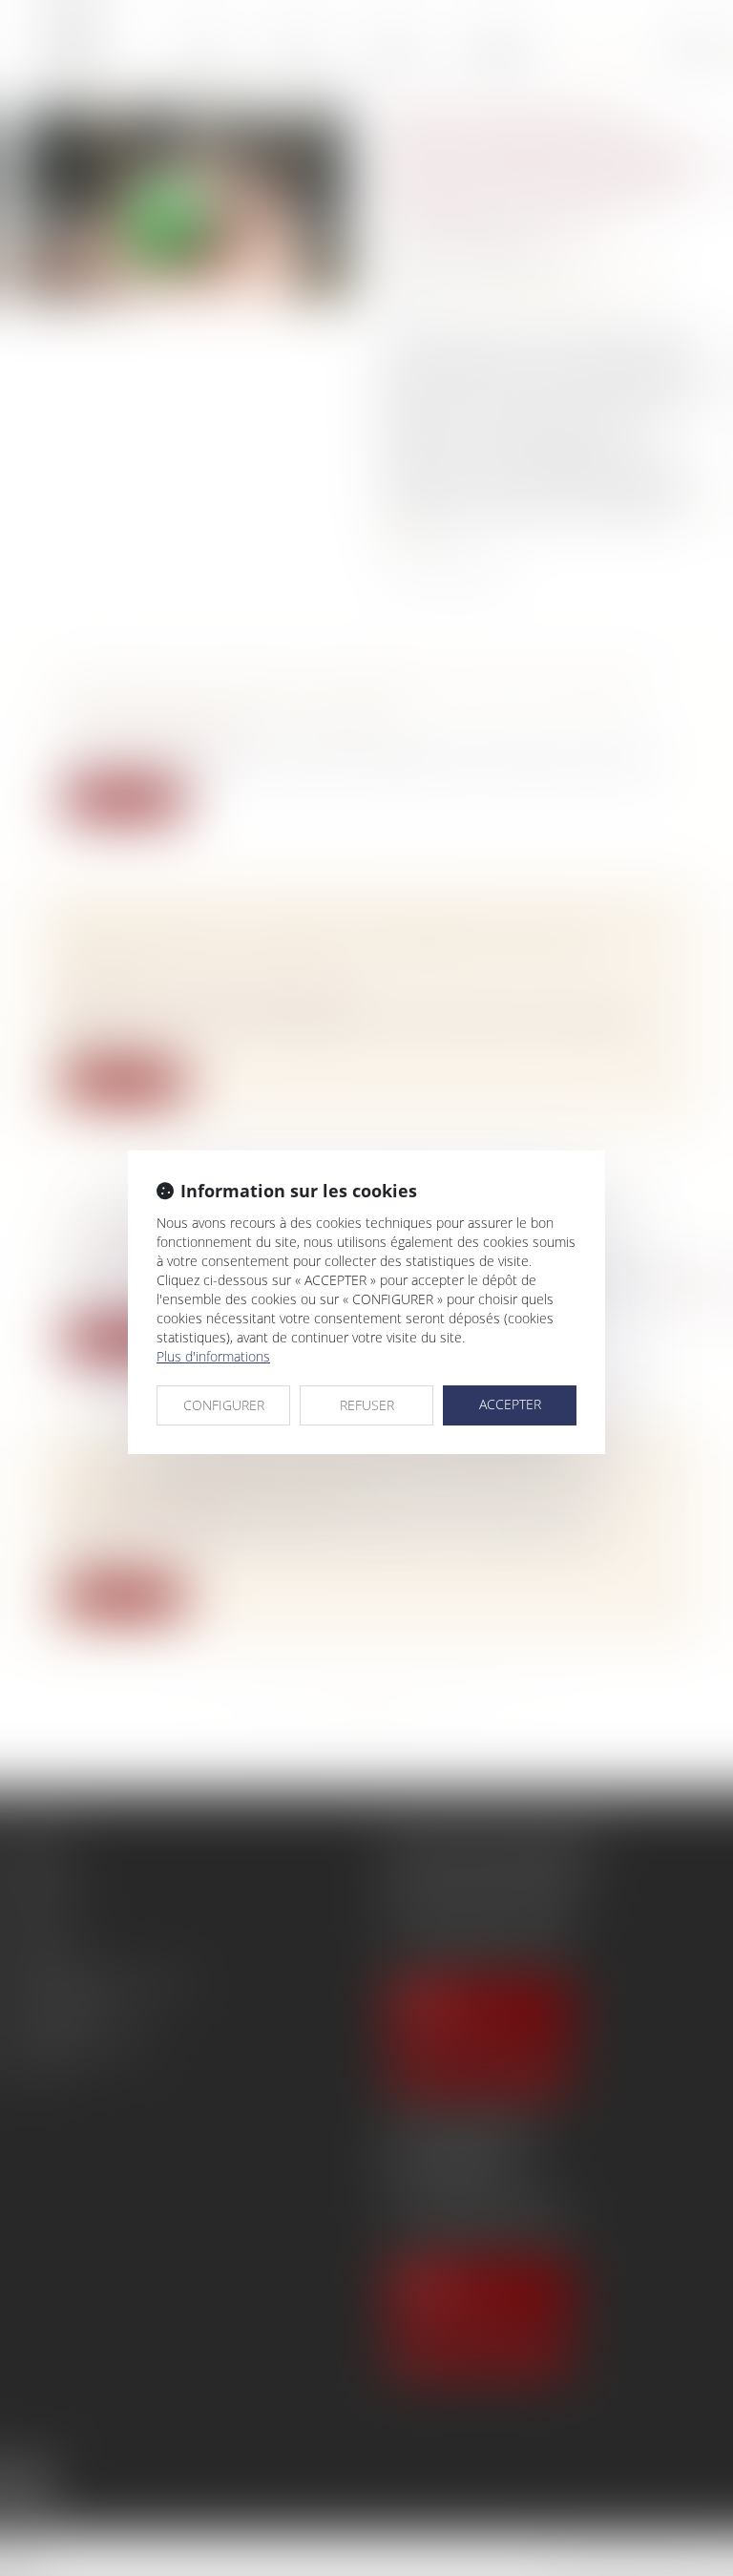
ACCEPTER (510, 1404)
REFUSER (367, 1405)
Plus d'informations (213, 1356)
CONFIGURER (224, 1405)
